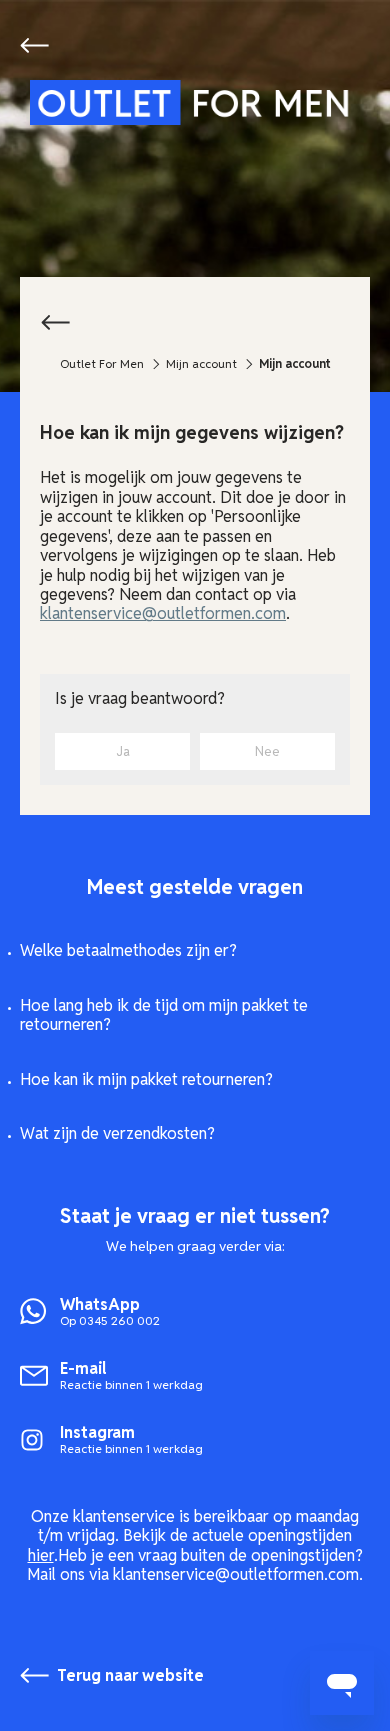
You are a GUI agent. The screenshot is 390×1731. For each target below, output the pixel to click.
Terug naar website (38, 45)
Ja (123, 751)
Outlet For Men (102, 363)
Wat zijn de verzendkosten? (117, 1133)
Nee (267, 751)
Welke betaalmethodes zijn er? (128, 950)
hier (41, 1555)
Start (195, 102)
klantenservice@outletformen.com (163, 613)
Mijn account (201, 363)
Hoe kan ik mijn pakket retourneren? (146, 1079)
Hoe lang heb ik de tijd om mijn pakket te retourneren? (164, 1015)
